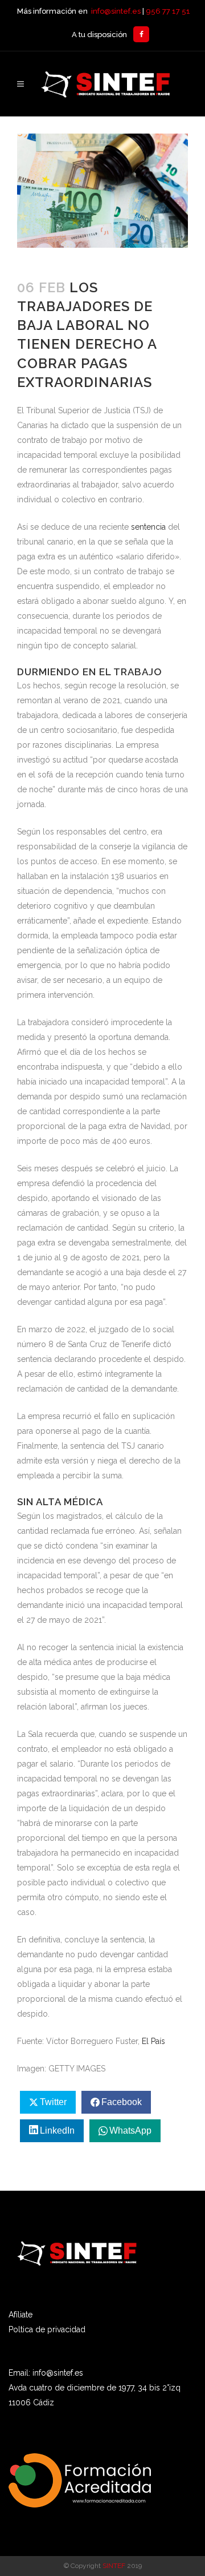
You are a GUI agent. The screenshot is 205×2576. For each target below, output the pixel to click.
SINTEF (114, 2566)
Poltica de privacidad (47, 2329)
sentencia (148, 527)
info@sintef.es (116, 11)
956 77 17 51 (168, 11)
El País (153, 2041)
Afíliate (20, 2315)
